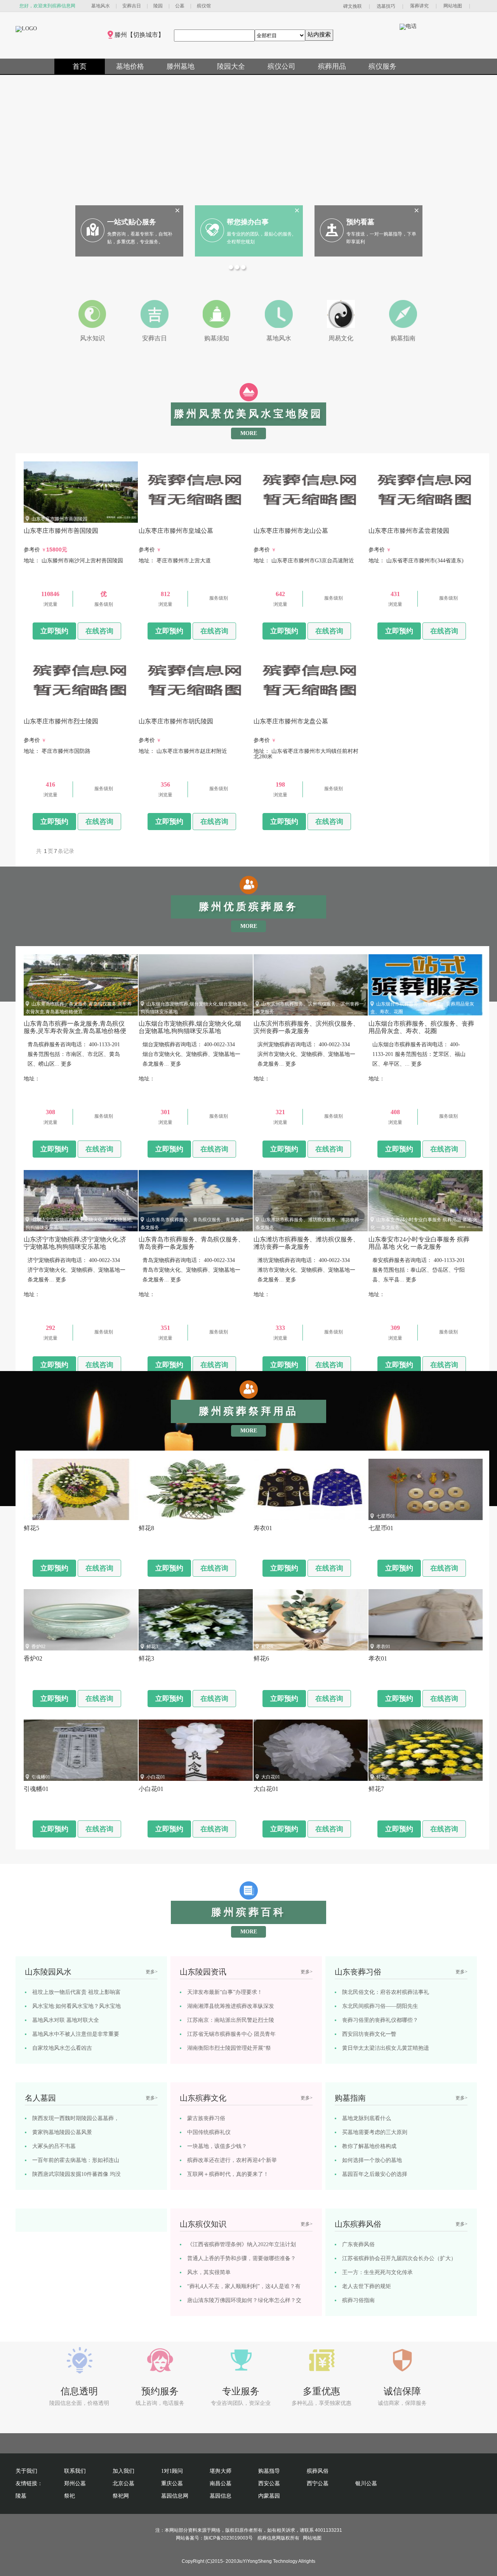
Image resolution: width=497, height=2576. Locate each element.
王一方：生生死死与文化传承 (377, 2272)
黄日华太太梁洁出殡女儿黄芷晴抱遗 (386, 2048)
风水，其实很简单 (209, 2272)
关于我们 (26, 2471)
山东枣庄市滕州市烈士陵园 (59, 709)
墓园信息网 (175, 2496)
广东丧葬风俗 (358, 2244)
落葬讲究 (419, 6)
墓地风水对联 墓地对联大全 (66, 2020)
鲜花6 (267, 1647)
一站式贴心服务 (132, 222)
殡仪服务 (382, 66)
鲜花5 (37, 1516)
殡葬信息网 (269, 2538)
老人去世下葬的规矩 (367, 2286)
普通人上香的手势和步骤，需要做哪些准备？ (242, 2258)
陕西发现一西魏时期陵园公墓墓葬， (76, 2118)
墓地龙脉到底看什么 (367, 2118)
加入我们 (123, 2471)
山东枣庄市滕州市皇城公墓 (174, 519)
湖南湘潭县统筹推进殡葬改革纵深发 (231, 2006)
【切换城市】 (146, 35)
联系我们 (75, 2471)
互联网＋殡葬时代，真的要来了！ (228, 2174)
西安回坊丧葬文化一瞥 (369, 2034)
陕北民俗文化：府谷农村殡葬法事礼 (386, 1992)
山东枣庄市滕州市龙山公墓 (289, 519)
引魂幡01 (41, 1777)
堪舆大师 (221, 2471)
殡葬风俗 (318, 2471)
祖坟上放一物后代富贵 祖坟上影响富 (76, 1992)
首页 (80, 66)
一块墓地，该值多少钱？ (217, 2146)
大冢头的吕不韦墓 (54, 2146)
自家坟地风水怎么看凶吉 (62, 2048)
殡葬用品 (332, 66)
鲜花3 (152, 1647)
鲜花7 (382, 1777)
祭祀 (70, 2496)
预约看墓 (360, 222)
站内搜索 (319, 34)
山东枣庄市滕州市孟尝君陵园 (407, 519)
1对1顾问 (172, 2471)
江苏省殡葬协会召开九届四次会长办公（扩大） (399, 2258)
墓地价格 (130, 66)
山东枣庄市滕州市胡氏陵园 (174, 709)
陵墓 (21, 2496)
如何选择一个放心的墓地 (372, 2160)
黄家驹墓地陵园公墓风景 (62, 2132)
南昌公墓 (221, 2483)
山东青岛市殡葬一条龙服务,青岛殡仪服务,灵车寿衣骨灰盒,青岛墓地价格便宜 (75, 1031)
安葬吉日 (132, 6)
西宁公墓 (318, 2483)
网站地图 (453, 6)
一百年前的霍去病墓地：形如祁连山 (76, 2160)
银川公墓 (366, 2483)
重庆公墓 (172, 2483)
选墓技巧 (386, 6)
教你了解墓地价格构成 (369, 2146)
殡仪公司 (282, 66)
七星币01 (386, 1516)
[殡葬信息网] (26, 29)
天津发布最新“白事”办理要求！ (225, 1992)
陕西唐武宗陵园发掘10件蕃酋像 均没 (76, 2174)
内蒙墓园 (269, 2496)
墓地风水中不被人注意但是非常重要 (76, 2034)
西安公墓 (269, 2483)
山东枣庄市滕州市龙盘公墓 (289, 709)
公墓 (180, 6)
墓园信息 (221, 2496)
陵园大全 (231, 66)
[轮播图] (232, 268)
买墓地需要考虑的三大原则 (375, 2132)
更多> (152, 1972)
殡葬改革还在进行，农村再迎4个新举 (232, 2160)
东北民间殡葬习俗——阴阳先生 (380, 2006)
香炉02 (38, 1647)
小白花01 (156, 1777)
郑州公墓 (75, 2483)
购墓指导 (269, 2471)
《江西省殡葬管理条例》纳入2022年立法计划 (242, 2244)
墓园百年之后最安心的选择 (375, 2174)
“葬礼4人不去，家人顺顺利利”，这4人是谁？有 (244, 2286)
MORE (249, 433)
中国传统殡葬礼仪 (209, 2132)
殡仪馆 (204, 6)
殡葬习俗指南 (358, 2300)
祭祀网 (121, 2496)
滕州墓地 (181, 66)
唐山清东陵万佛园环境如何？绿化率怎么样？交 (244, 2300)
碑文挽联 (353, 6)
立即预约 (54, 631)
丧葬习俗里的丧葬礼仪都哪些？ (380, 2020)
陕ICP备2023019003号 (228, 2538)
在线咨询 (99, 631)
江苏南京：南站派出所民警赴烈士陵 (231, 2020)
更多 (66, 1064)
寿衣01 (268, 1516)
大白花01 (271, 1777)
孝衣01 (383, 1647)
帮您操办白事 (248, 222)
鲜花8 (152, 1516)
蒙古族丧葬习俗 (206, 2118)
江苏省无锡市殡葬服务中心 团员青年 (231, 2034)
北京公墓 (123, 2483)
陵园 (158, 6)
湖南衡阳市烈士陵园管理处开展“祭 (229, 2048)
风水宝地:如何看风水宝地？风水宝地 (76, 2006)
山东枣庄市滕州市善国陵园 (59, 519)
